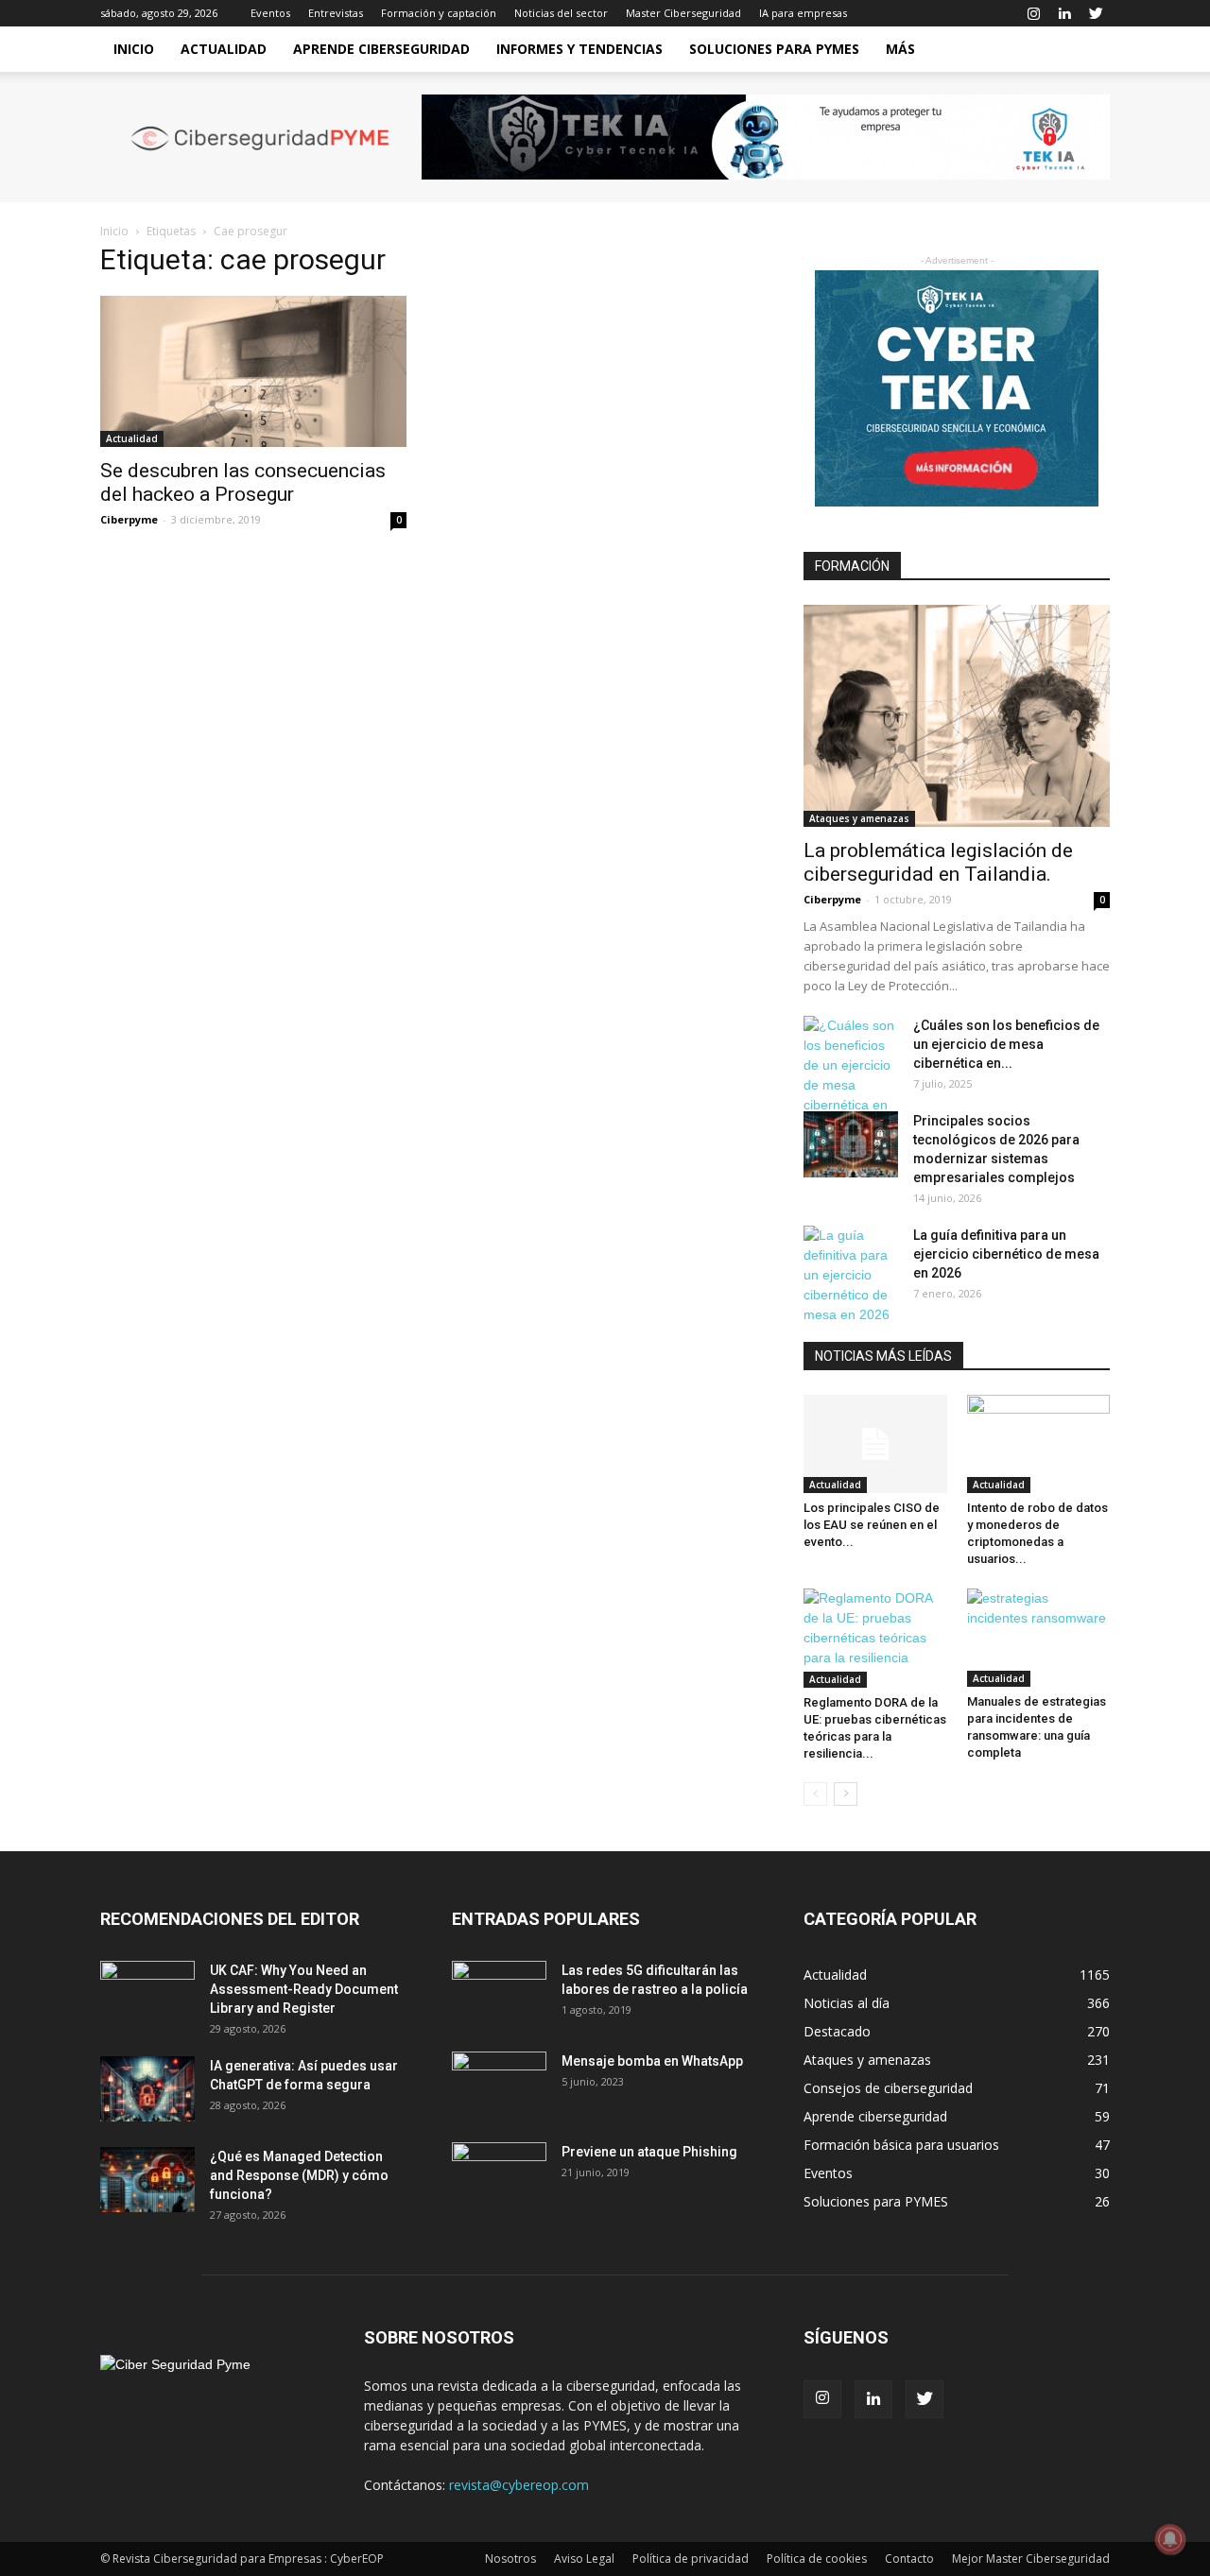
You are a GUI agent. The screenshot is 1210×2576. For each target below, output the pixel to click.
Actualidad (224, 49)
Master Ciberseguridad (683, 13)
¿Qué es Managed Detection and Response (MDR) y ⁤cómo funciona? (299, 2175)
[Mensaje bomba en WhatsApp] (499, 2085)
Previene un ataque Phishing (649, 2152)
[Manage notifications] (1170, 2539)
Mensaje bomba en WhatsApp (652, 2061)
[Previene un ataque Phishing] (499, 2175)
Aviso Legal (584, 2559)
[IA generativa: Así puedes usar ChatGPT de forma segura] (147, 2089)
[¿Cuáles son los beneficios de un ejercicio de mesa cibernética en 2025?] (851, 1075)
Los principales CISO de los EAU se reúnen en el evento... (872, 1525)
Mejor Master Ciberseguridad (1031, 2559)
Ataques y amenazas (859, 818)
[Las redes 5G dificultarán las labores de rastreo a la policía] (499, 1994)
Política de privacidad (691, 2559)
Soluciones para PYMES (774, 49)
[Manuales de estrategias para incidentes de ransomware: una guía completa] (1039, 1638)
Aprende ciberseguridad (381, 49)
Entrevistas (336, 13)
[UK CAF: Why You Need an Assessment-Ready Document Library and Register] (147, 1994)
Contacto (909, 2559)
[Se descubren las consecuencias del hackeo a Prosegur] (253, 371)
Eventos (270, 13)
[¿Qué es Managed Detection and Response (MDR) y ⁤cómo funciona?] (147, 2180)
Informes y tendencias (579, 49)
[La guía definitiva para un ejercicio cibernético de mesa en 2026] (851, 1275)
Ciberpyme (129, 519)
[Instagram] (1033, 13)
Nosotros (510, 2559)
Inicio (134, 49)
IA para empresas (803, 13)
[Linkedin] (1064, 13)
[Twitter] (1096, 13)
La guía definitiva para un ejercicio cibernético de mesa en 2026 (1006, 1254)
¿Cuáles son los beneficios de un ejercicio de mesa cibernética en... (1006, 1044)
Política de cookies (817, 2559)
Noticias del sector (561, 13)
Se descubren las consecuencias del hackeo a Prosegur (243, 482)
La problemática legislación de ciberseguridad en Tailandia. (938, 862)
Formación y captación (439, 13)
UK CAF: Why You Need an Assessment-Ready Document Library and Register (304, 1989)
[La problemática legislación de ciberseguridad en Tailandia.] (957, 716)
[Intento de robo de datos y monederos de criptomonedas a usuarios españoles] (1039, 1444)
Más (900, 49)
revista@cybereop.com (519, 2485)
